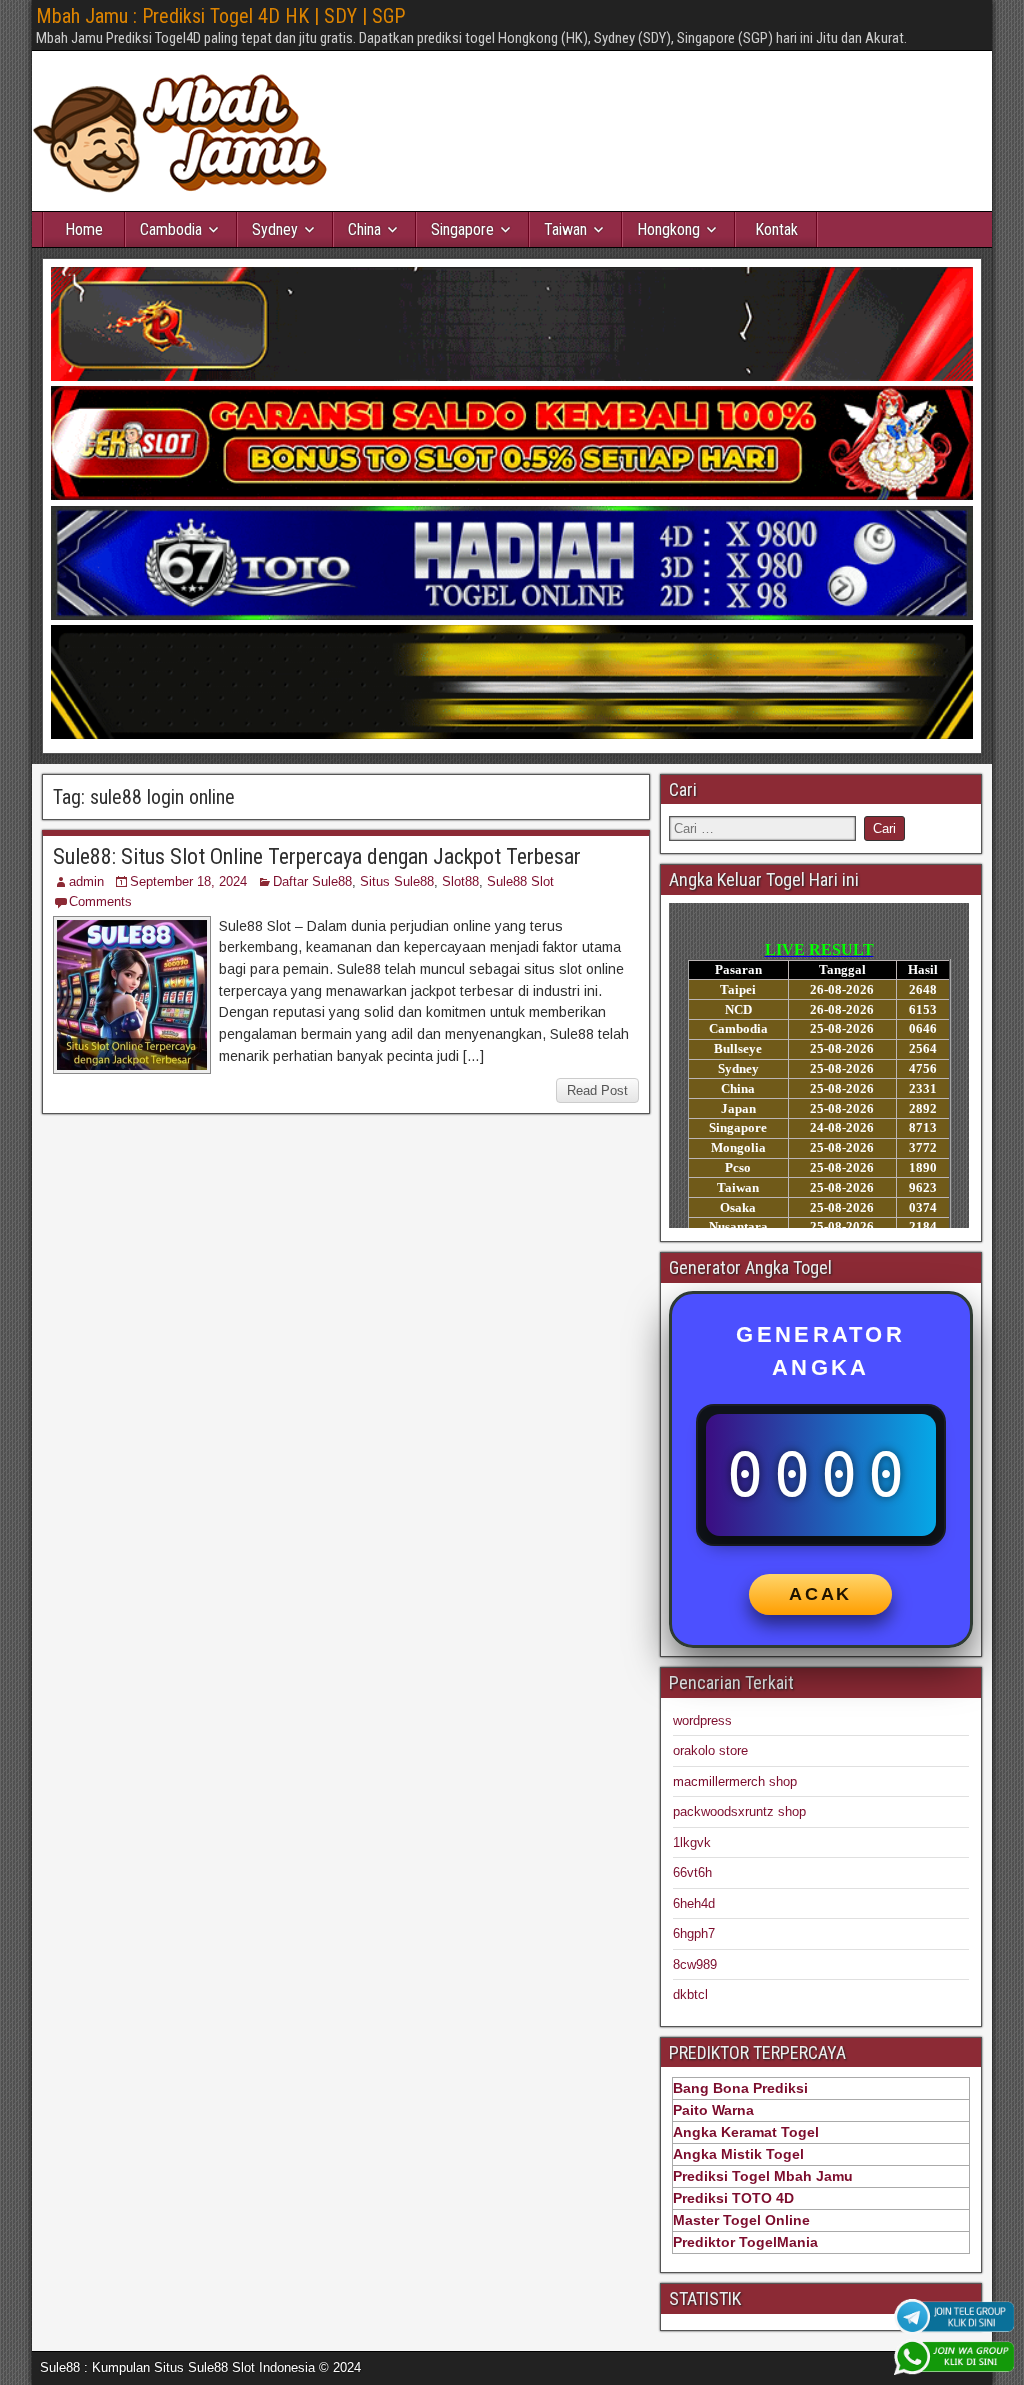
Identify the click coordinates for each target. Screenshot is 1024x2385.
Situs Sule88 (397, 881)
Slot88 (460, 881)
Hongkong (668, 229)
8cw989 (695, 1964)
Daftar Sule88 (312, 881)
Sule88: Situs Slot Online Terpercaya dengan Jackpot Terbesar (317, 856)
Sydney (275, 229)
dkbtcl (690, 1994)
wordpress (702, 1720)
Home (84, 229)
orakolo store (710, 1750)
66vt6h (692, 1872)
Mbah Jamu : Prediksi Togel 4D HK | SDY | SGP (220, 16)
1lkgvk (692, 1842)
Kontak (776, 229)
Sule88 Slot (520, 881)
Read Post (597, 1090)
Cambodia (171, 229)
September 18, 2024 (188, 881)
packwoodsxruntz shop (739, 1811)
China (364, 229)
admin (86, 881)
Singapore (462, 229)
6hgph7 (694, 1933)
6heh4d (694, 1903)
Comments (100, 901)
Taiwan (565, 229)
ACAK (820, 1594)
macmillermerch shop (735, 1781)
